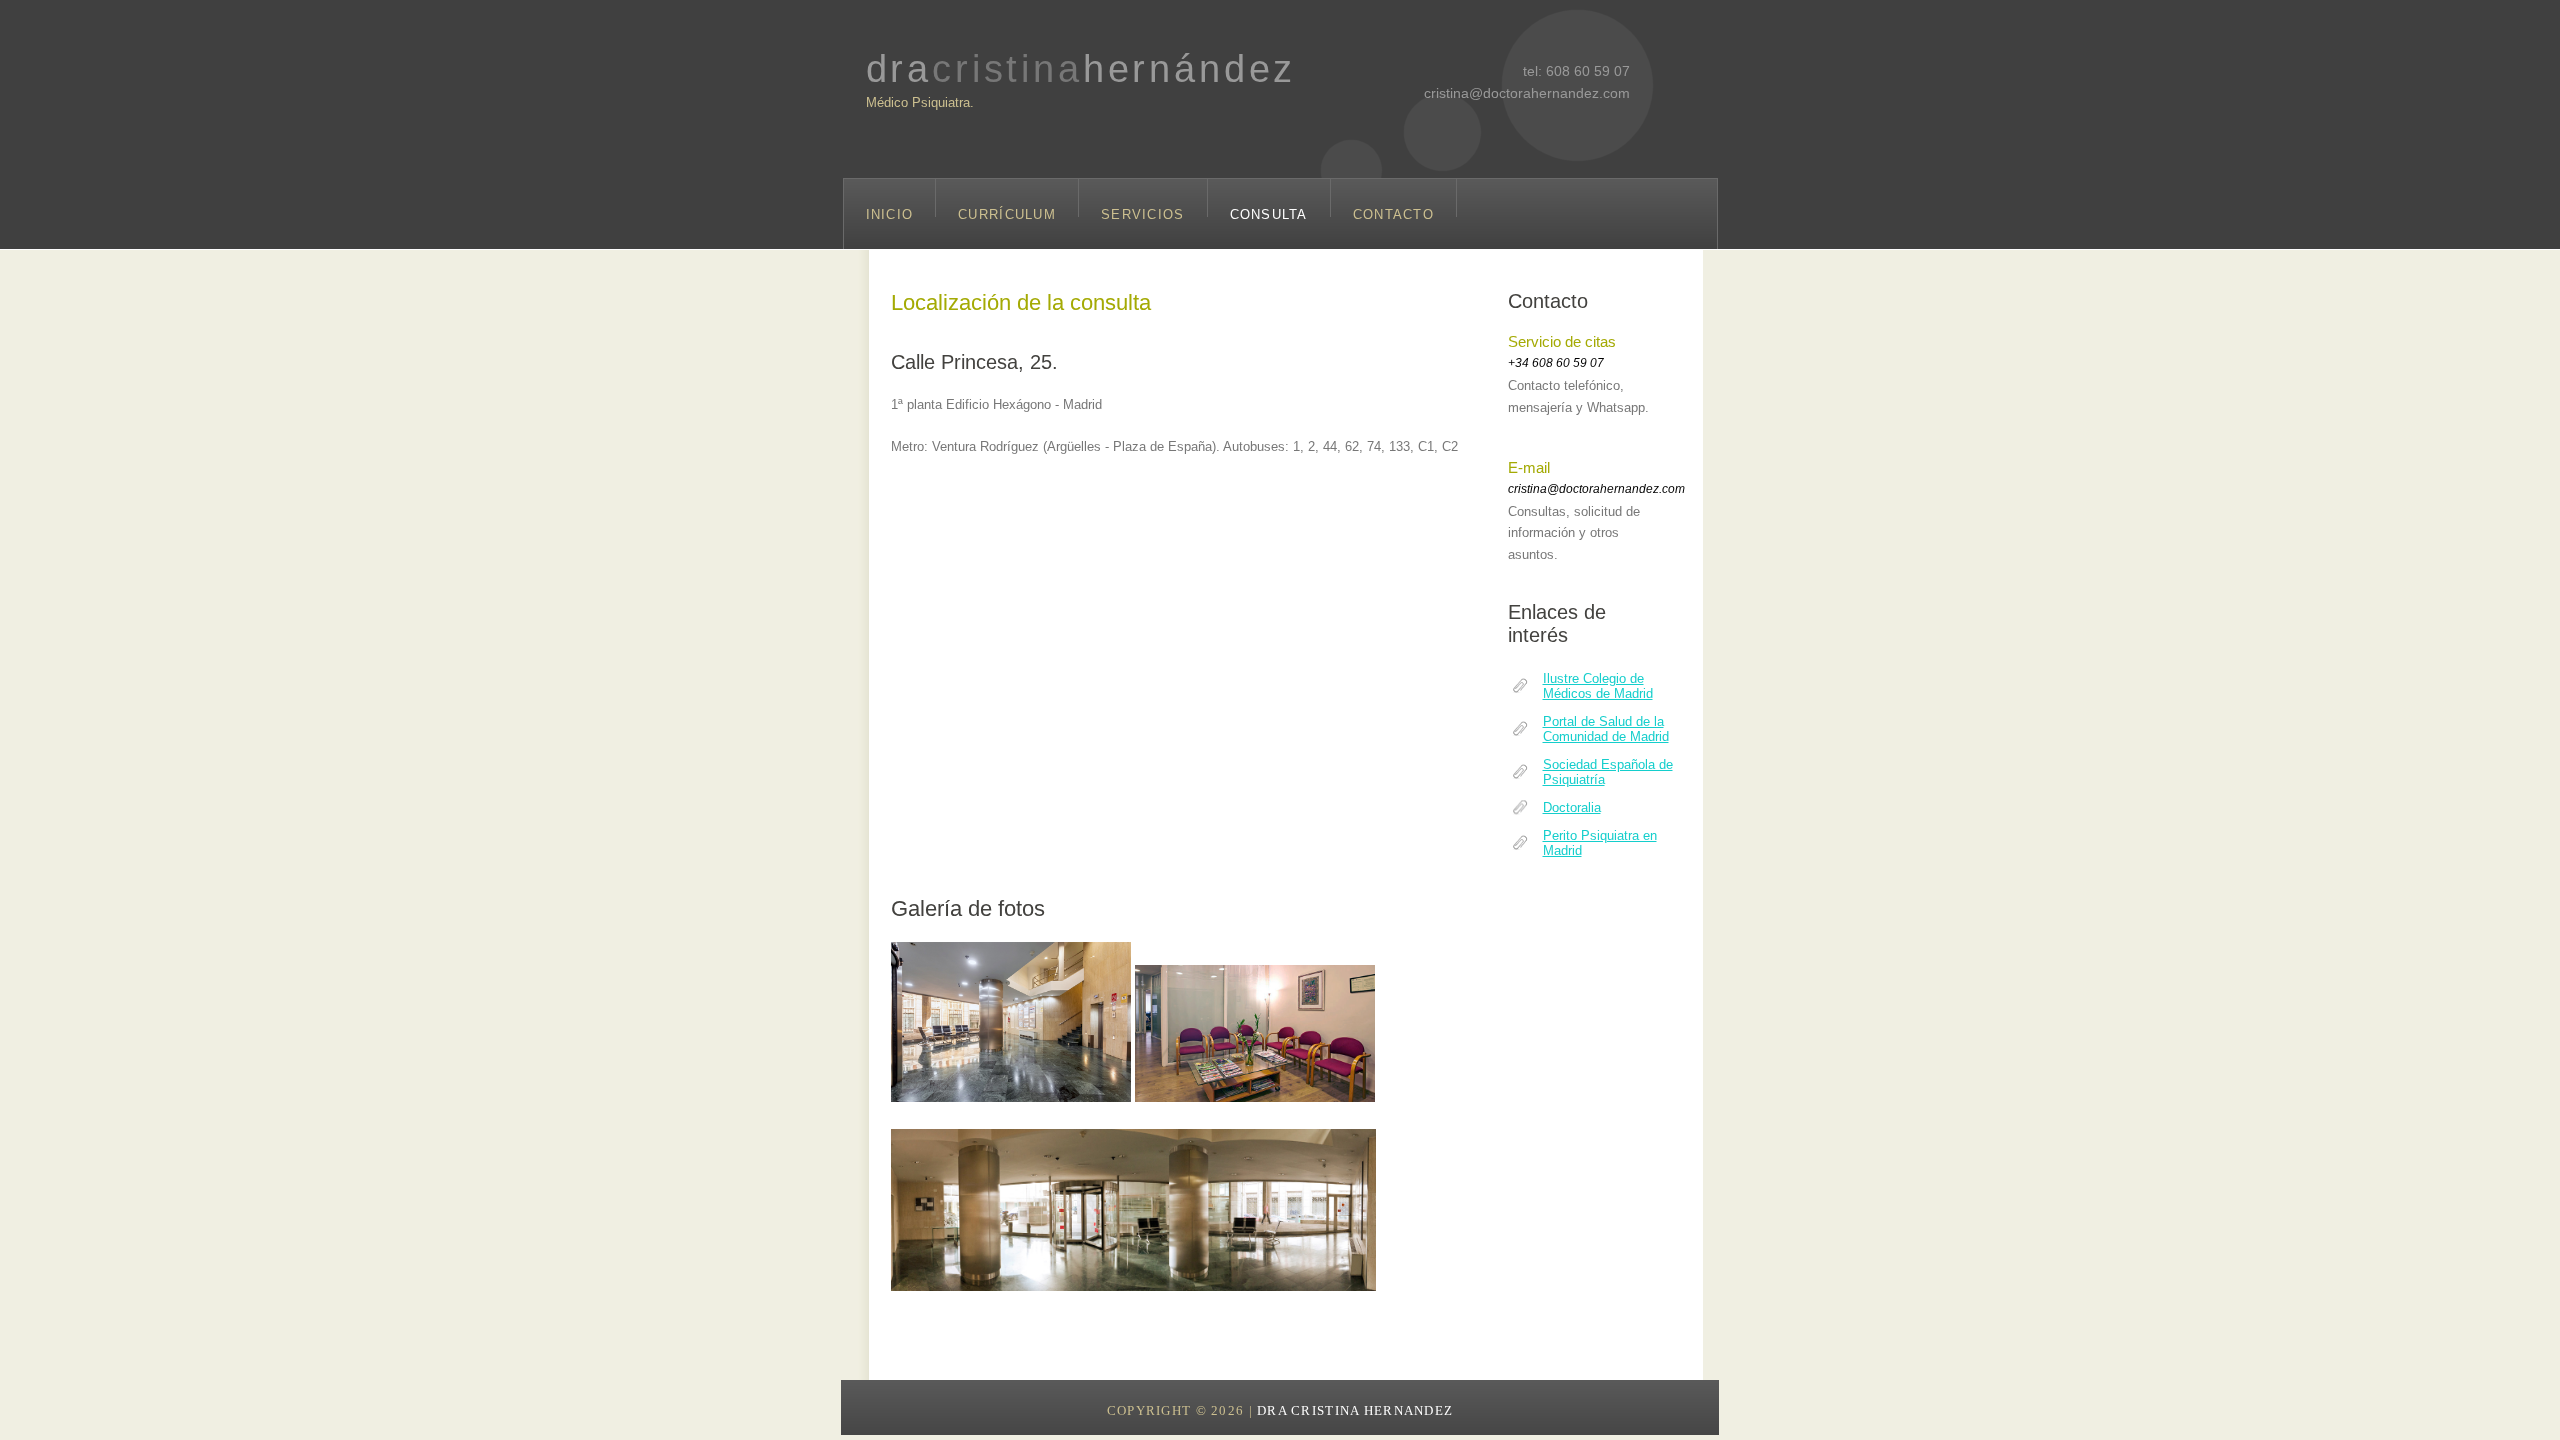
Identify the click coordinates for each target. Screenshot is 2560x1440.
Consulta (1269, 212)
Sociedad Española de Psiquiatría (1608, 772)
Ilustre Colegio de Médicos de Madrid (1598, 686)
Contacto (1393, 212)
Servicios (1143, 212)
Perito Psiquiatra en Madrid (1600, 843)
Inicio (890, 212)
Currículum (1007, 212)
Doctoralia (1572, 807)
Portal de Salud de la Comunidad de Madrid (1606, 729)
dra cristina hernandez (1355, 1411)
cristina (1081, 68)
